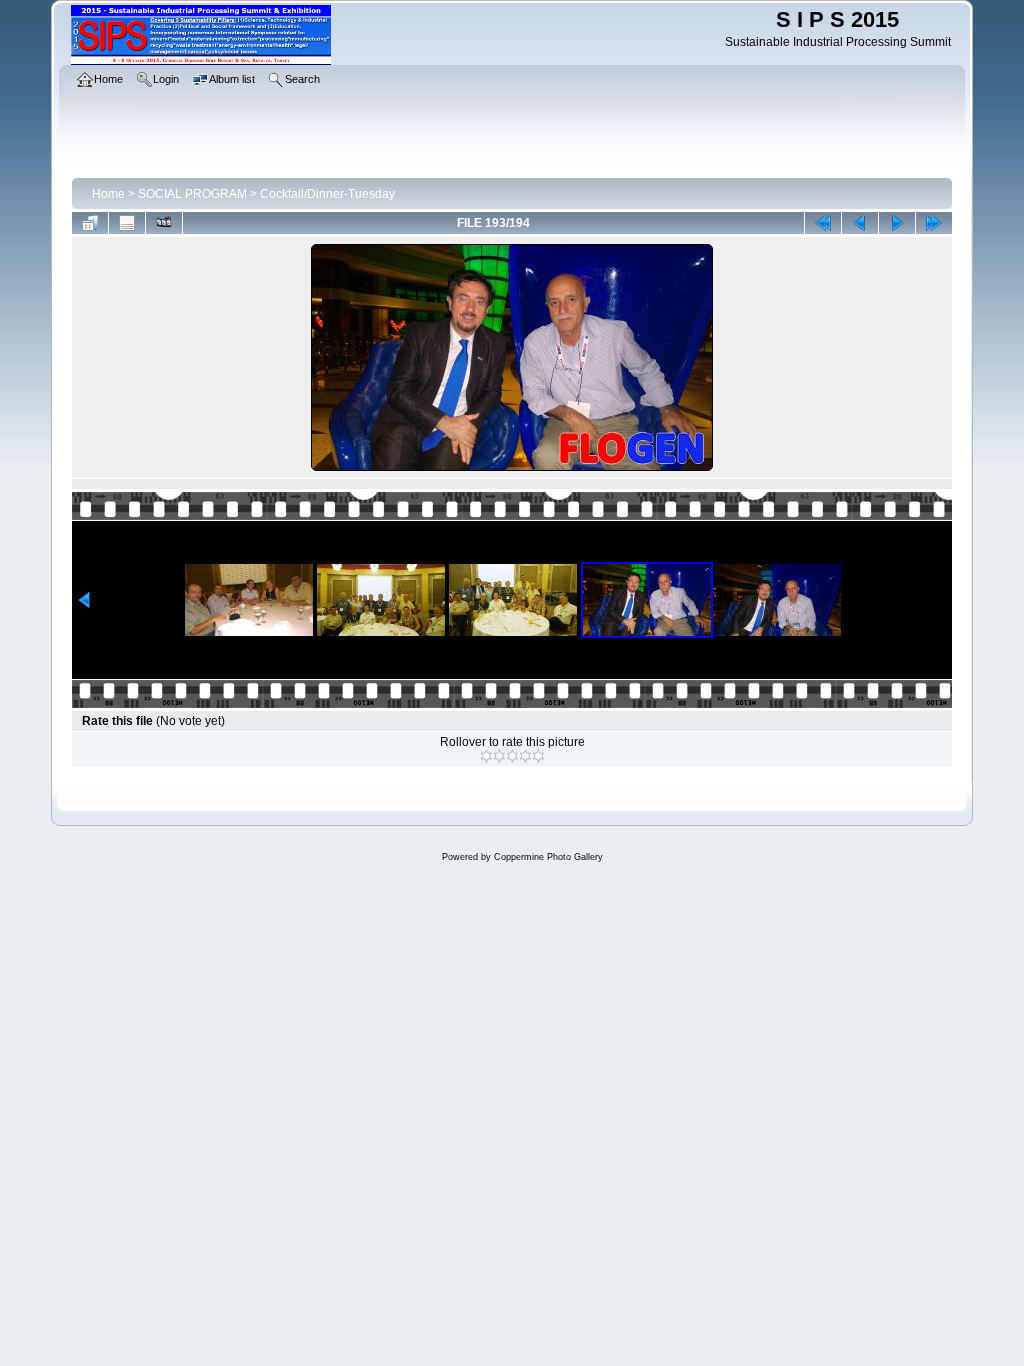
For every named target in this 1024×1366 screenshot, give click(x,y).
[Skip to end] (934, 223)
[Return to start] (823, 223)
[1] (486, 756)
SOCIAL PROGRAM (192, 194)
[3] (512, 756)
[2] (499, 756)
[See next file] (897, 223)
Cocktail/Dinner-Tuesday (327, 194)
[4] (525, 756)
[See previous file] (860, 223)
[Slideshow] (164, 223)
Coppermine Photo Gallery (548, 857)
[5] (538, 756)
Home (108, 194)
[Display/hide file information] (127, 223)
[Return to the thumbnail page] (90, 223)
